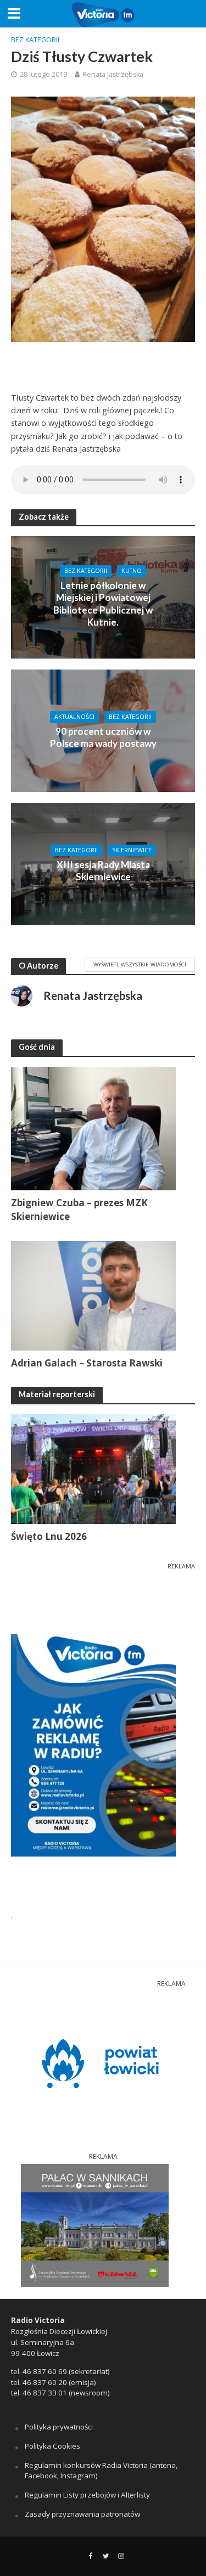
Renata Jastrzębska (113, 74)
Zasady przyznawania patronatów (82, 2514)
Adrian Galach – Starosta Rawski (87, 1363)
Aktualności (74, 717)
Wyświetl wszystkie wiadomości (140, 964)
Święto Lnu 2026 (49, 1536)
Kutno (132, 571)
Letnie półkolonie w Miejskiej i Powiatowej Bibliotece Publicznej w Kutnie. (103, 604)
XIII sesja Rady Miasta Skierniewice (103, 871)
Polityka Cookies (52, 2446)
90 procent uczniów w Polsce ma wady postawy (103, 737)
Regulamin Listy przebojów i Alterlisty (87, 2495)
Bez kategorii (35, 40)
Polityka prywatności (59, 2427)
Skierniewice (132, 850)
